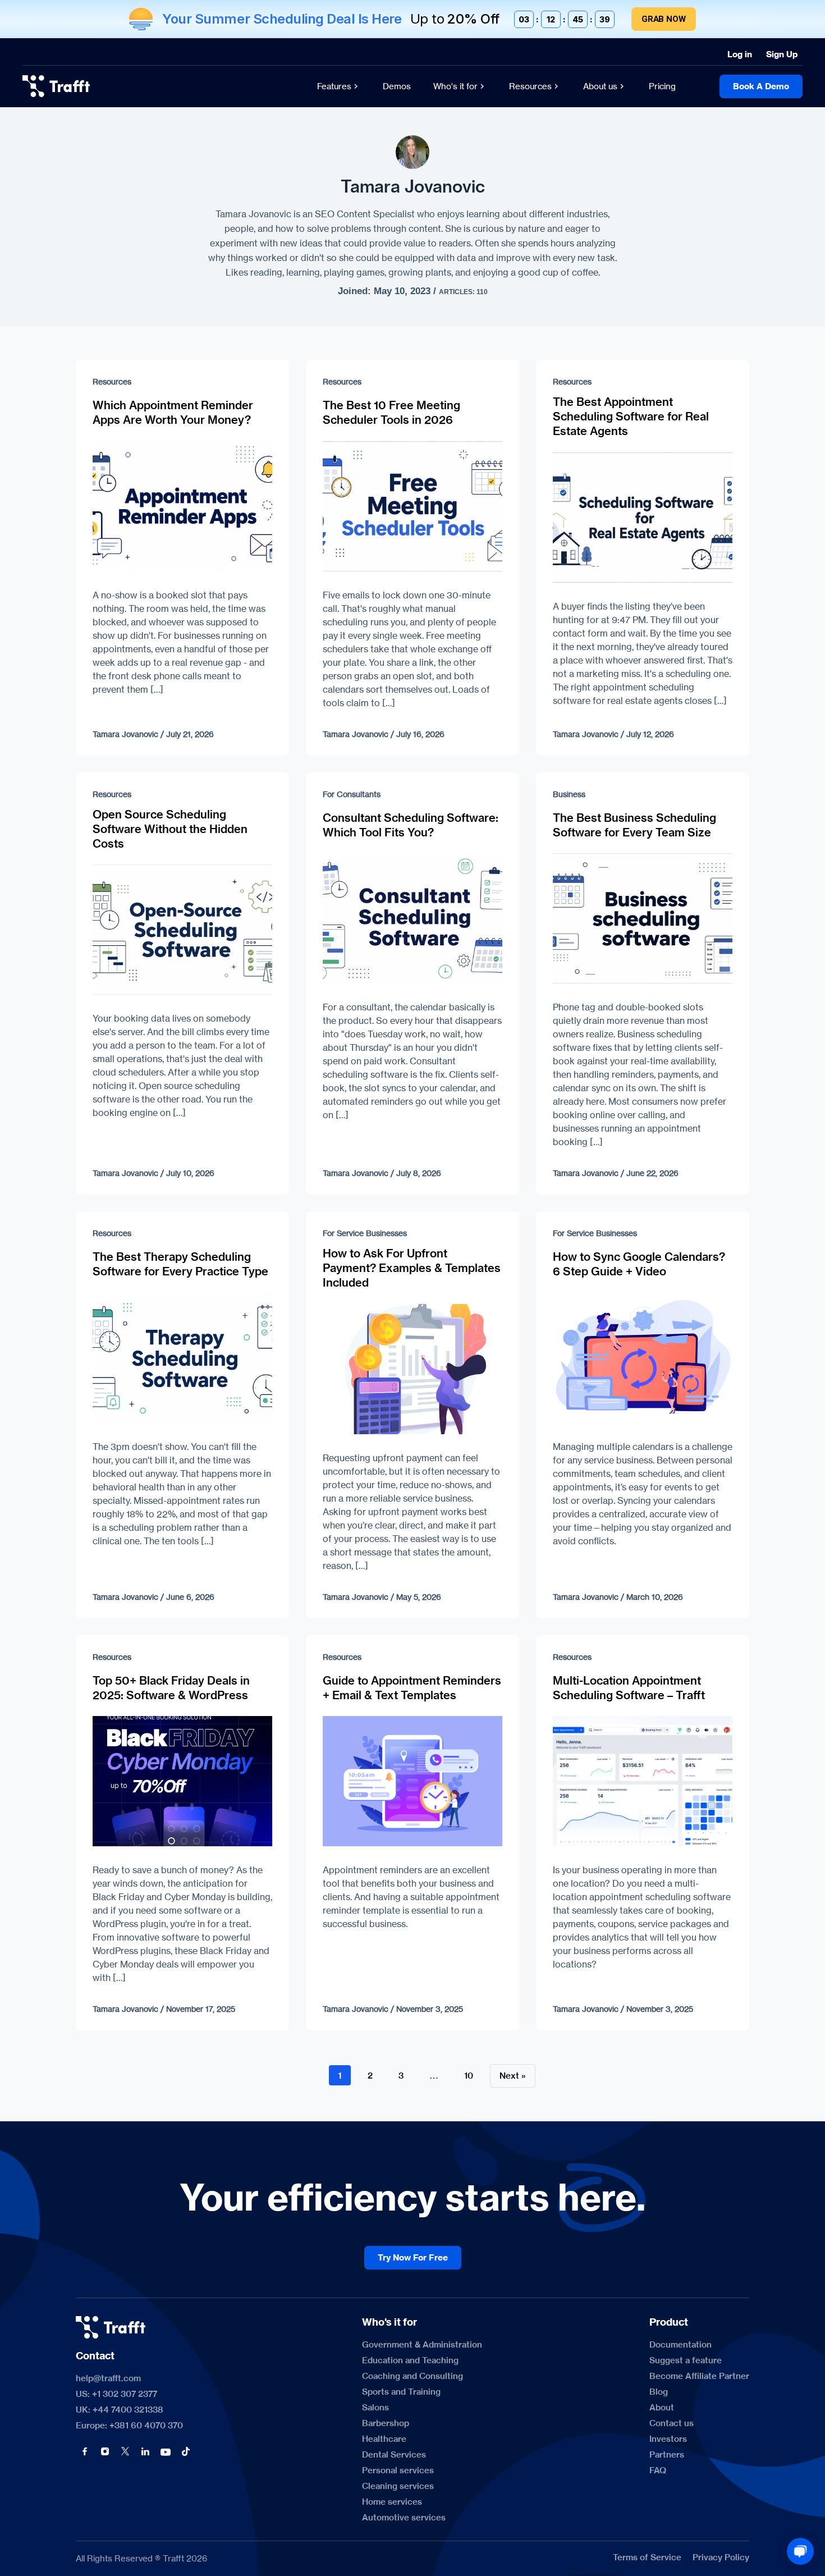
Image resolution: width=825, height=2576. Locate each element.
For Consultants (352, 794)
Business (569, 794)
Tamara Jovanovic (125, 734)
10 (469, 2076)
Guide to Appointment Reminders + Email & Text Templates (412, 1688)
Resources (112, 381)
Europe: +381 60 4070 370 (129, 2426)
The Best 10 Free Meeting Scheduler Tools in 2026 (391, 412)
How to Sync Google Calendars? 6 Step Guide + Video (639, 1264)
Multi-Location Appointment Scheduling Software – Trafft (629, 1688)
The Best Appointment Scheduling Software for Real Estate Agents (631, 416)
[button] (85, 2451)
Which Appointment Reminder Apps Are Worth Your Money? (173, 412)
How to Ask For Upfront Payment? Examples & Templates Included (412, 1268)
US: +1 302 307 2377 (116, 2394)
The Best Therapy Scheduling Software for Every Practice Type (180, 1264)
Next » (513, 2076)
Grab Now (664, 19)
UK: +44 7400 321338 (120, 2410)
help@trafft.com (108, 2378)
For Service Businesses (365, 1233)
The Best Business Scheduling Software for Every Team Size (634, 825)
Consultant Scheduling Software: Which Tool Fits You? (411, 825)
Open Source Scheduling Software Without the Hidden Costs (170, 829)
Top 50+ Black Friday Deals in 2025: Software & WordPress (171, 1688)
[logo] (56, 86)
